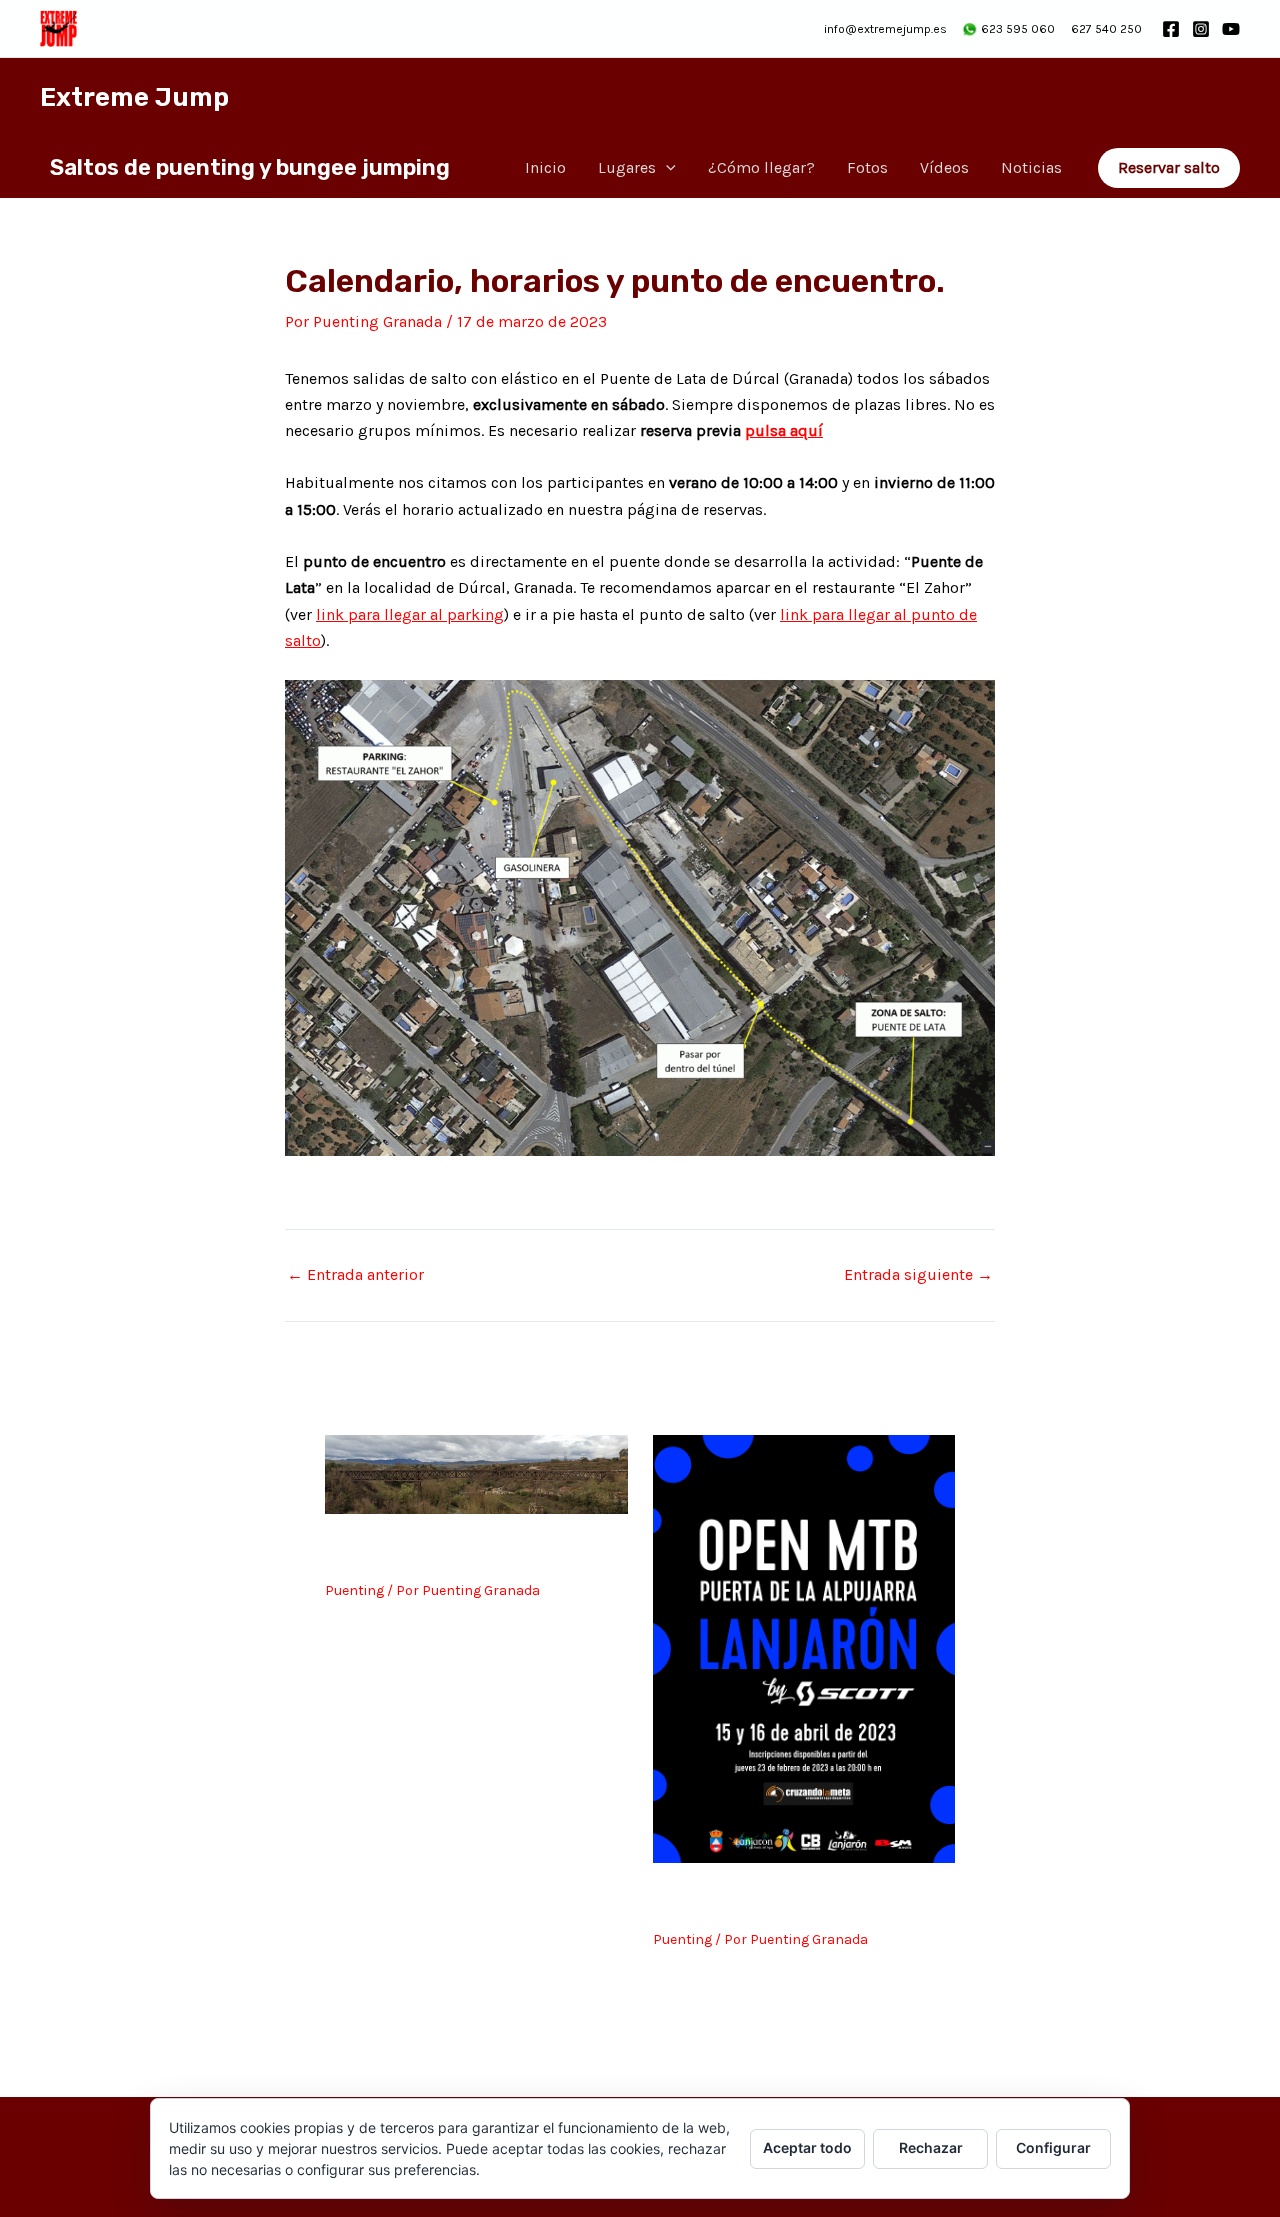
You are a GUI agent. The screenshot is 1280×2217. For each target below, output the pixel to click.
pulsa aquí (784, 430)
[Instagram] (1201, 29)
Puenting (354, 1590)
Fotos (867, 167)
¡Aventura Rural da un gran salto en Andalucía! (455, 1550)
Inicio (545, 167)
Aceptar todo (807, 2147)
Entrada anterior (355, 1275)
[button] (666, 168)
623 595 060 (1018, 29)
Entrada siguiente (918, 1275)
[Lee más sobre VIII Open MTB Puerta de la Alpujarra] (804, 1647)
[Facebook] (1171, 29)
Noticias (1031, 167)
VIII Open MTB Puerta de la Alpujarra (783, 1899)
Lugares (627, 167)
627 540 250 (1106, 29)
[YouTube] (1231, 29)
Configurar (1053, 2147)
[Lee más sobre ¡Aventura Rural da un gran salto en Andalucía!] (476, 1473)
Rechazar (931, 2147)
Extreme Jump (134, 97)
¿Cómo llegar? (761, 167)
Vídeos (944, 167)
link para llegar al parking (410, 614)
